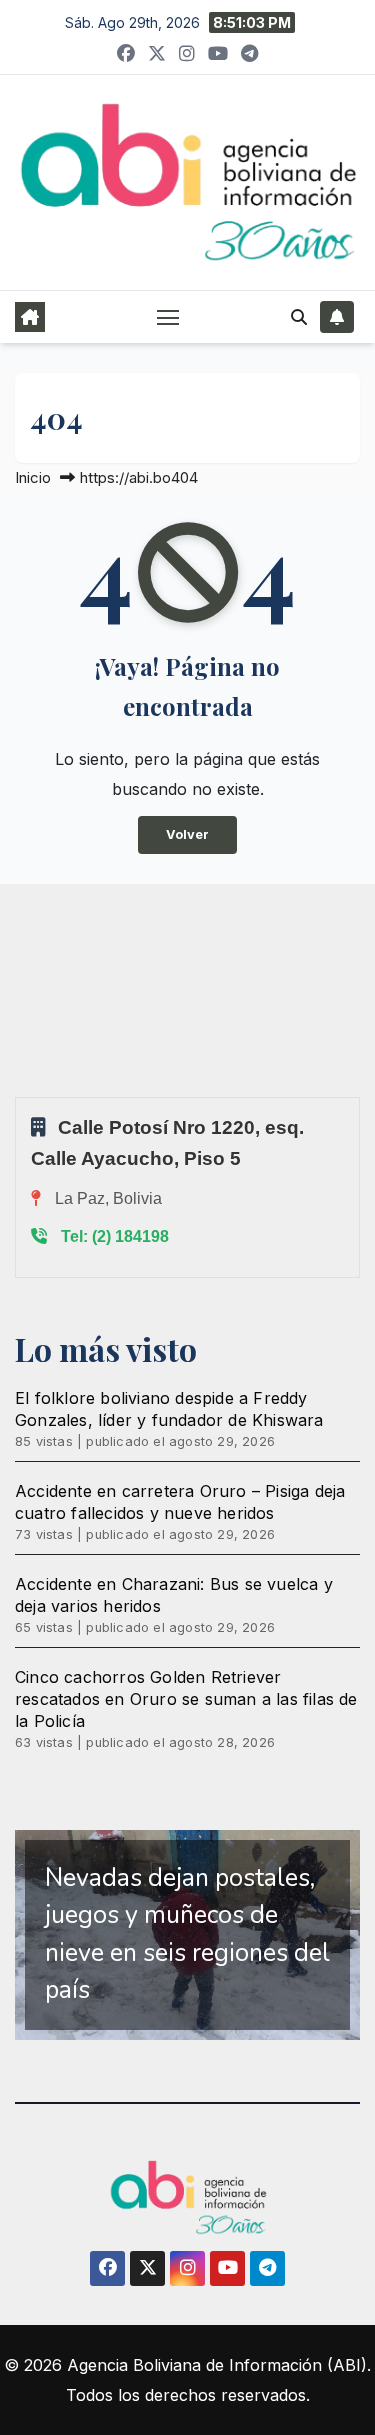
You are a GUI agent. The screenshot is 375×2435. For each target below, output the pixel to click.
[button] (299, 317)
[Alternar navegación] (168, 317)
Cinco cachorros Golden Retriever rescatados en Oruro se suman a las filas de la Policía (186, 1699)
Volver (187, 834)
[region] (187, 1935)
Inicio (33, 477)
